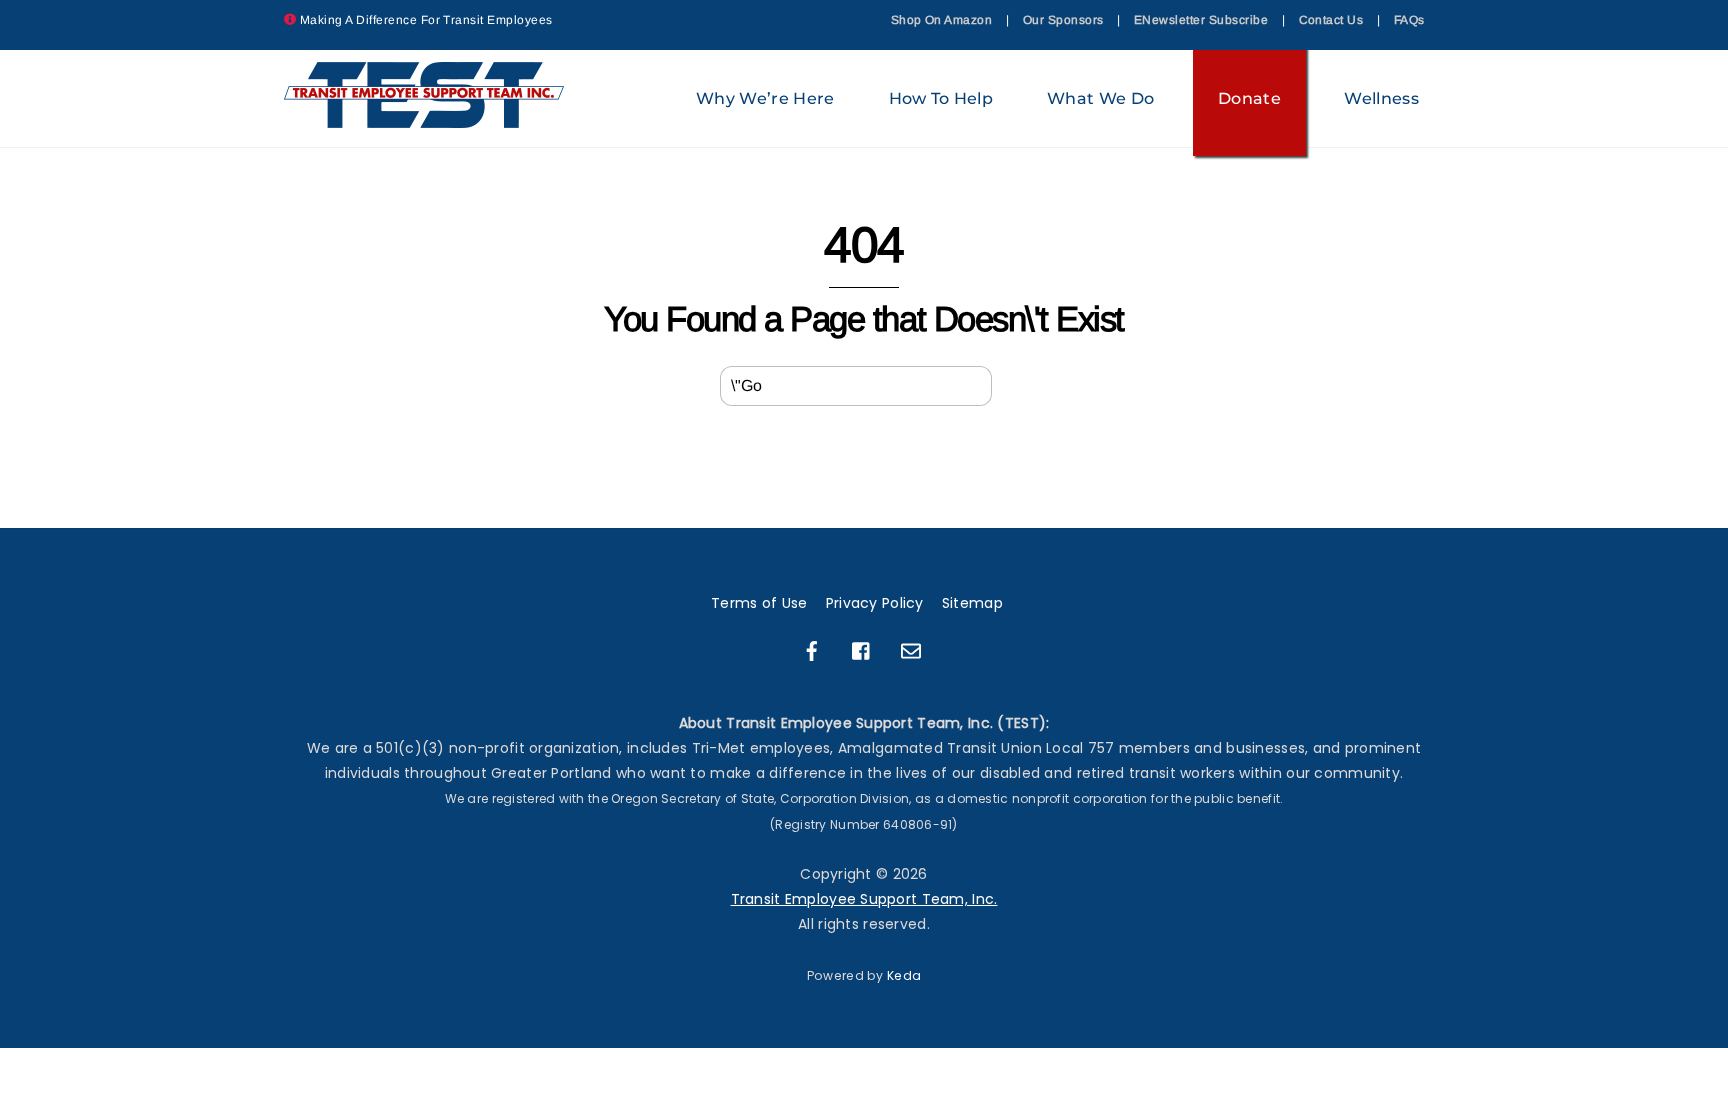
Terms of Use (759, 603)
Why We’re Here (765, 98)
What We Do (1100, 98)
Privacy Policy (875, 603)
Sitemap (972, 603)
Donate (1249, 98)
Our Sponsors (1063, 20)
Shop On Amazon (942, 20)
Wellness (1381, 98)
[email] (911, 650)
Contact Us (1331, 20)
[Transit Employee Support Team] (425, 118)
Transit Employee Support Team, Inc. (864, 899)
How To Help (941, 98)
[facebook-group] (862, 650)
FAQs (1409, 20)
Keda (904, 975)
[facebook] (812, 650)
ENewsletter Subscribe (1201, 20)
